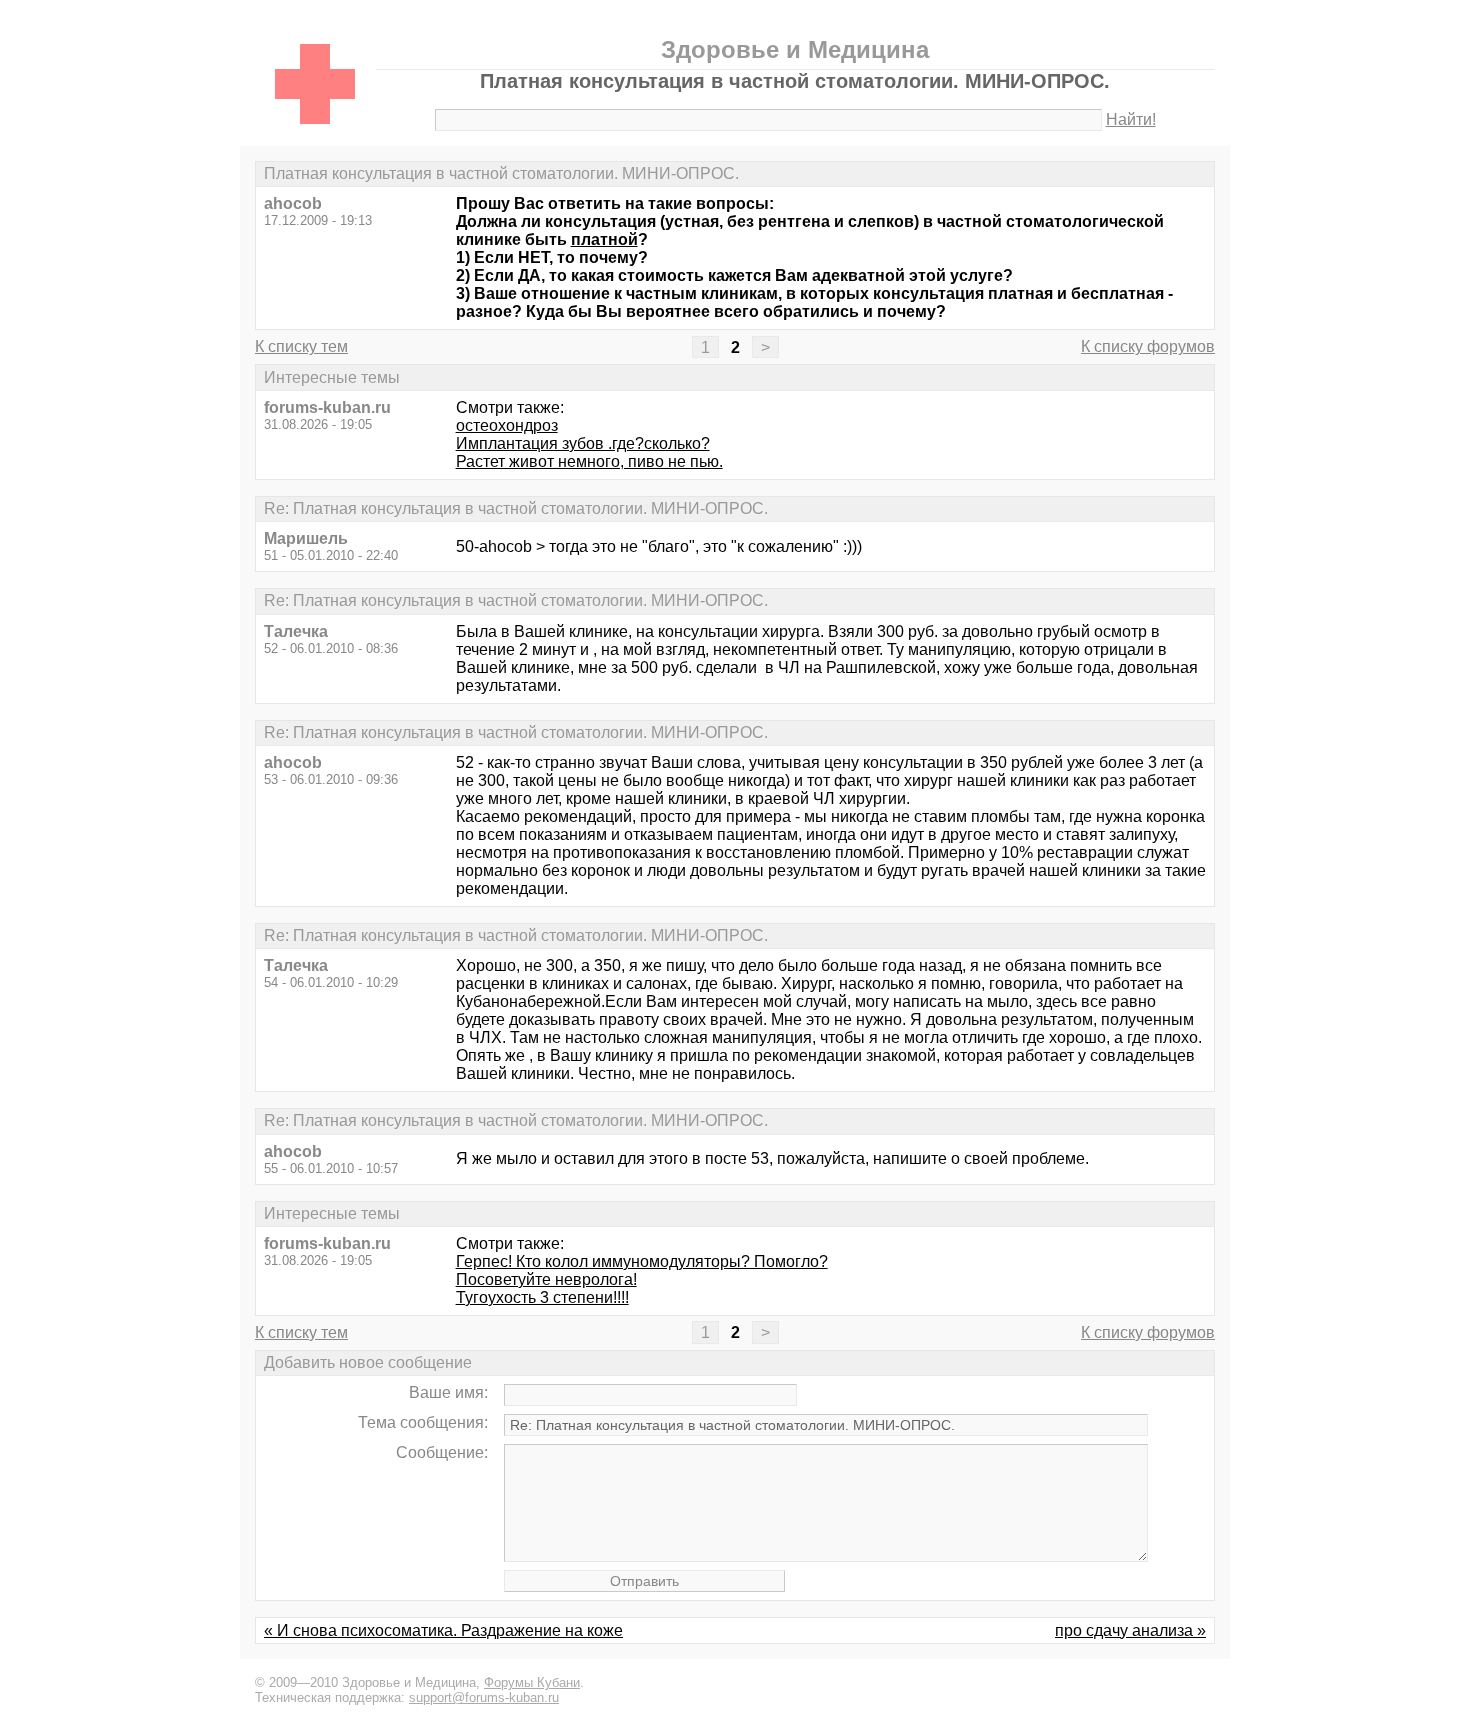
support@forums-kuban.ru (484, 1697)
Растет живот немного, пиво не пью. (589, 461)
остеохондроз (507, 425)
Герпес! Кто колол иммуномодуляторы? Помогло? (642, 1261)
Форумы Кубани (532, 1682)
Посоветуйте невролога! (546, 1279)
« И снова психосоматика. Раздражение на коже (443, 1630)
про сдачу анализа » (1130, 1630)
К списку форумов (1148, 346)
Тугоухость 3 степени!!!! (542, 1297)
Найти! (1131, 119)
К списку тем (301, 346)
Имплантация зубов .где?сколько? (583, 443)
